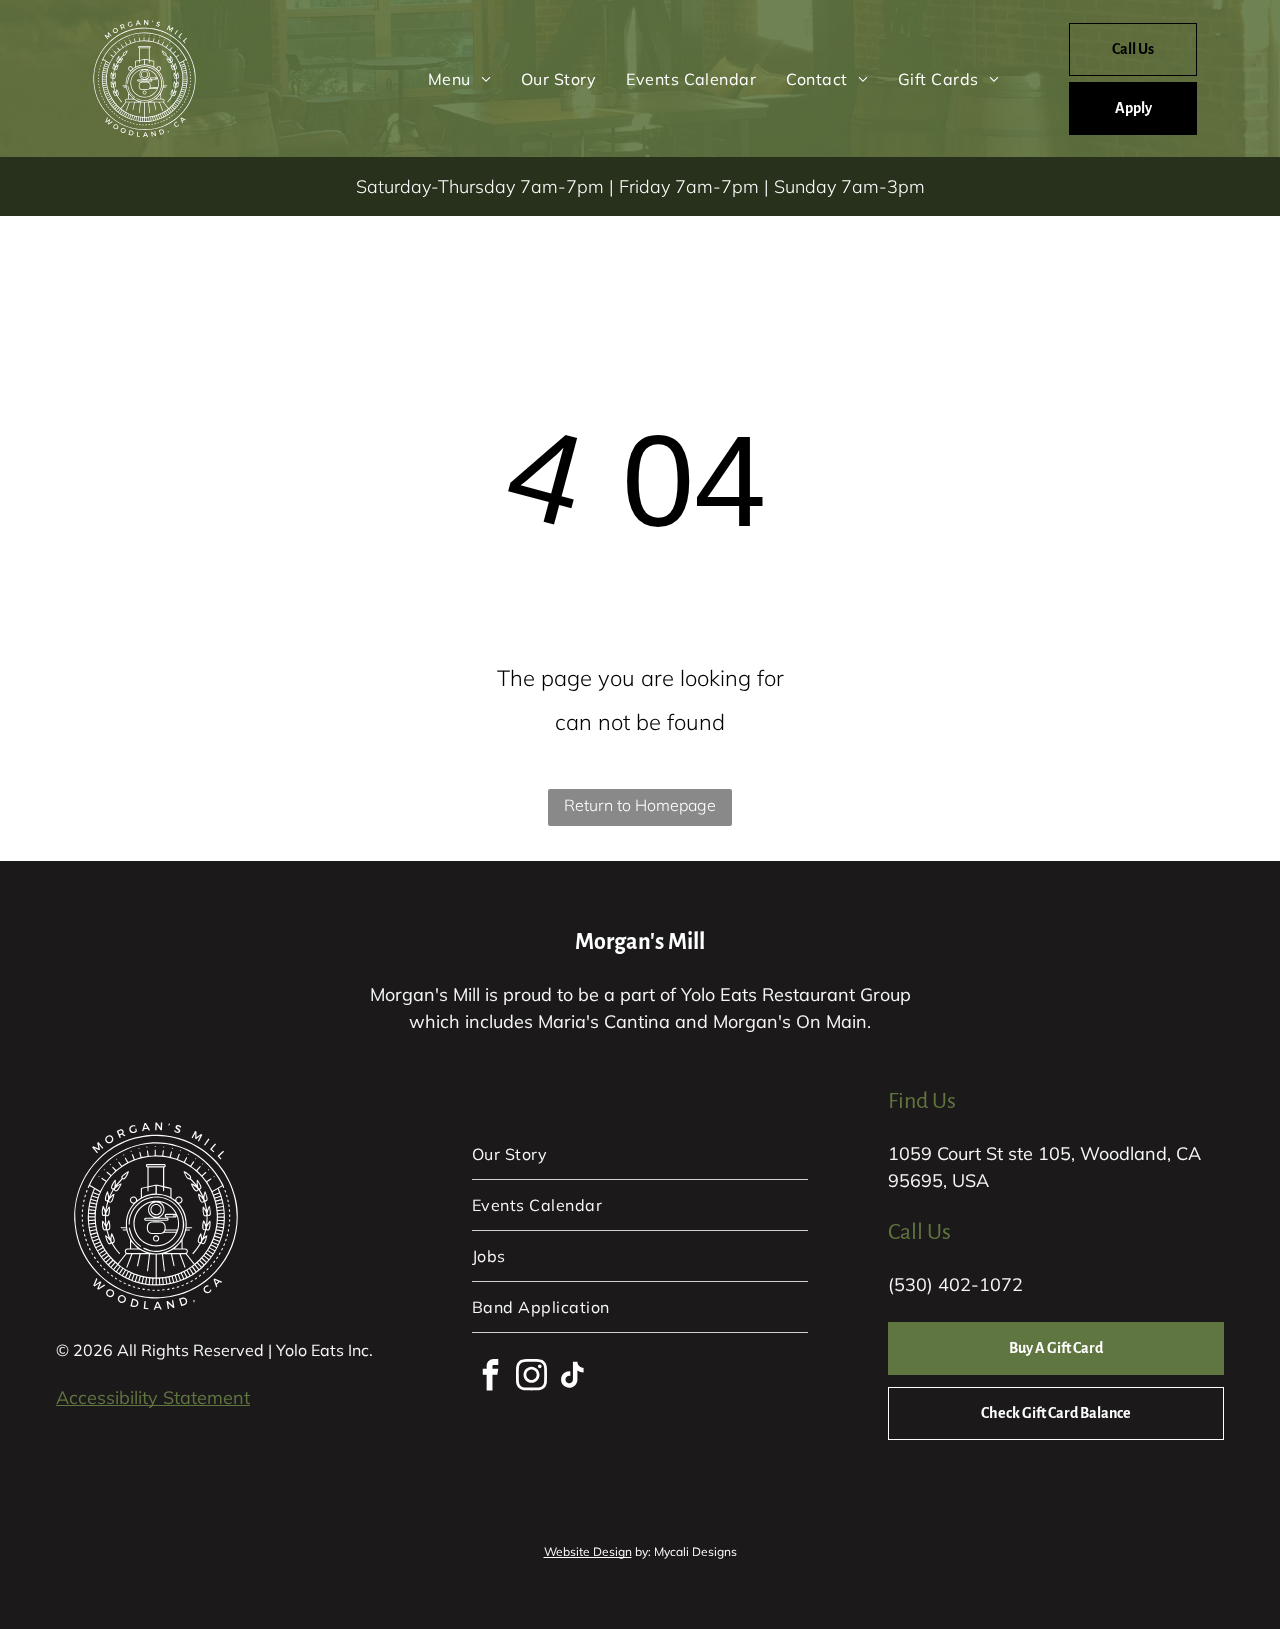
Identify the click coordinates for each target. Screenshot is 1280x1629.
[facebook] (490, 1377)
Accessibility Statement (153, 1397)
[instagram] (531, 1377)
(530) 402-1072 (955, 1284)
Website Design (588, 1551)
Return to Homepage (640, 805)
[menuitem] (459, 78)
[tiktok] (572, 1377)
